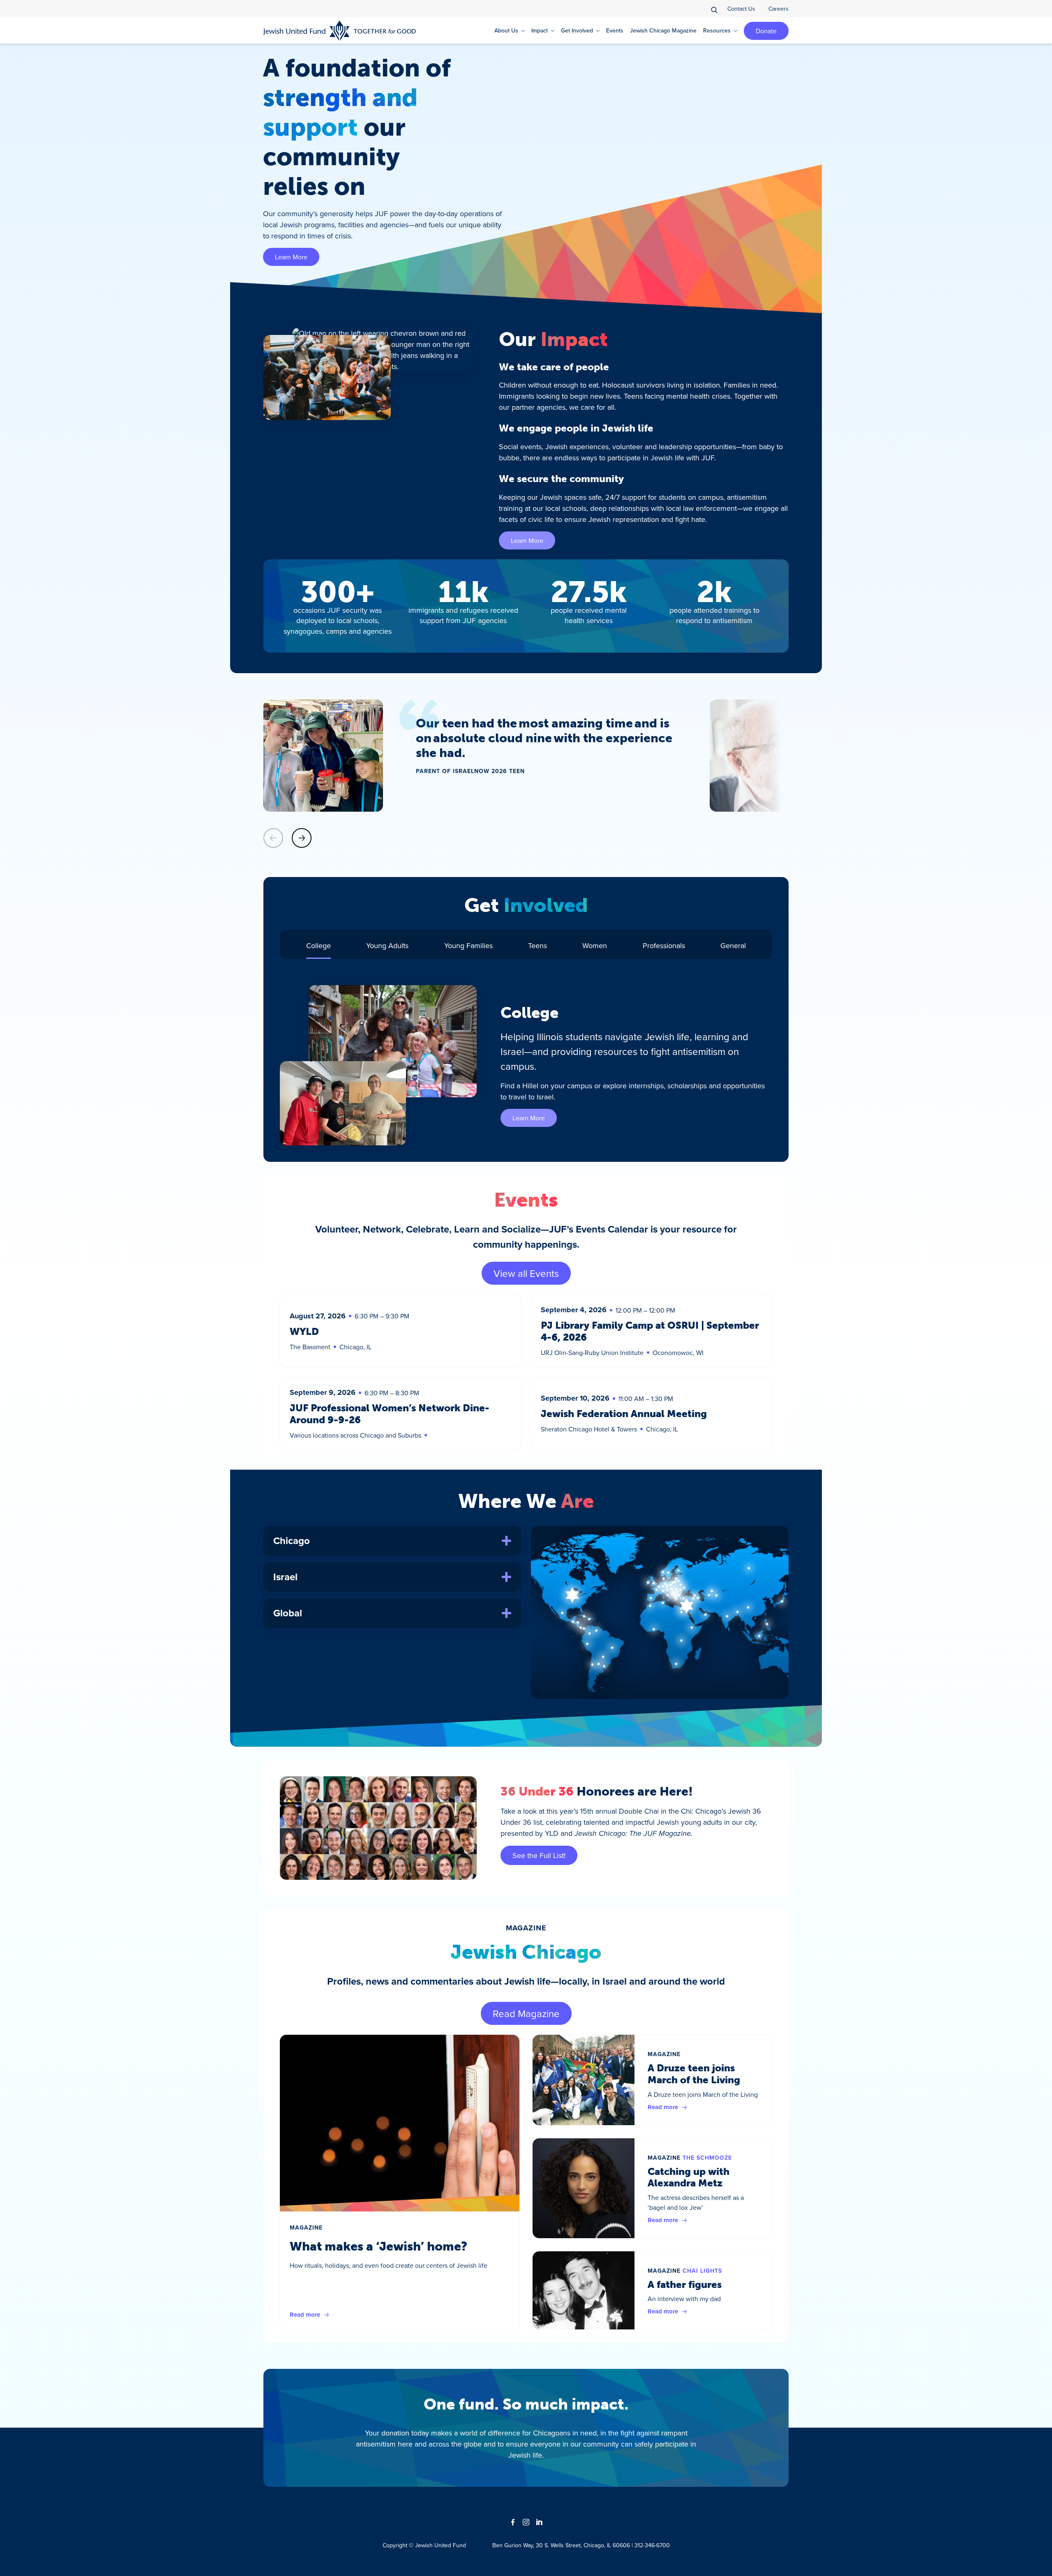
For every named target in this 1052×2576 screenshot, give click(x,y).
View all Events (526, 1273)
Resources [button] (717, 30)
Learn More (291, 257)
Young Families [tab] (468, 945)
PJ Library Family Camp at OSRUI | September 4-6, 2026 (650, 1331)
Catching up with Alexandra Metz (689, 2177)
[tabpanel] (526, 1065)
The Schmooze (707, 2158)
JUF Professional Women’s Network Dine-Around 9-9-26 (390, 1414)
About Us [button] (506, 30)
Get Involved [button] (577, 30)
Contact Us (741, 9)
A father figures (685, 2284)
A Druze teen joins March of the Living (694, 2074)
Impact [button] (540, 30)
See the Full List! (539, 1855)
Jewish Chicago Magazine (663, 30)
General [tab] (733, 945)
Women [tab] (595, 945)
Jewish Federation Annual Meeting (624, 1414)
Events (615, 30)
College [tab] (318, 945)
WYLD (304, 1331)
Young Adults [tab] (387, 945)
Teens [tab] (538, 945)
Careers (779, 9)
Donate (766, 31)
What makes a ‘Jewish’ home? (378, 2246)
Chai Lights (702, 2271)
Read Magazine (526, 2013)
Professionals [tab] (664, 945)
